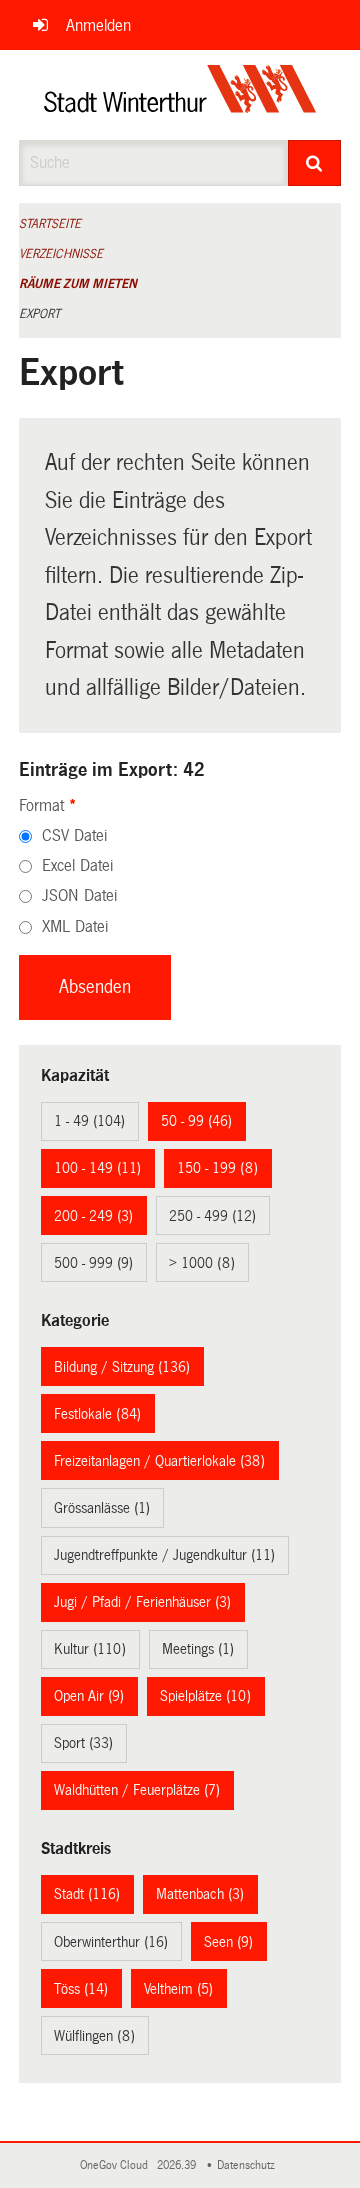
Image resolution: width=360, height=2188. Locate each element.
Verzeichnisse (61, 254)
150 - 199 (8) (217, 1168)
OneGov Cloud (117, 2165)
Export (39, 314)
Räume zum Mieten (78, 284)
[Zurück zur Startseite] (180, 95)
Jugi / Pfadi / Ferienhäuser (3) (142, 1602)
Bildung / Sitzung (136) (122, 1367)
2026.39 (178, 2165)
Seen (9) (228, 1942)
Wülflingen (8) (94, 2036)
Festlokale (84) (97, 1414)
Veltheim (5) (178, 1989)
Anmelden (98, 25)
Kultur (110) (90, 1649)
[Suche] (315, 163)
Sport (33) (83, 1743)
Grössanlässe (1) (102, 1508)
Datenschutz (249, 2165)
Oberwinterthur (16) (111, 1942)
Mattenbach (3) (200, 1894)
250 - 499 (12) (212, 1216)
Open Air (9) (89, 1696)
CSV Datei (74, 835)
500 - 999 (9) (93, 1263)
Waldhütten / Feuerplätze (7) (137, 1790)
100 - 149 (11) (97, 1168)
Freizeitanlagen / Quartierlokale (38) (159, 1461)
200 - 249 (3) (93, 1216)
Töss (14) (81, 1989)
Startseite (50, 224)
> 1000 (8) (202, 1263)
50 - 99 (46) (196, 1121)
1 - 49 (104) (89, 1121)
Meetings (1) (198, 1649)
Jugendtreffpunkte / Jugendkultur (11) (164, 1555)
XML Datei (75, 926)
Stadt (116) (87, 1894)
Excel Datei (77, 865)
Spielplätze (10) (205, 1696)
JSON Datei (79, 895)
